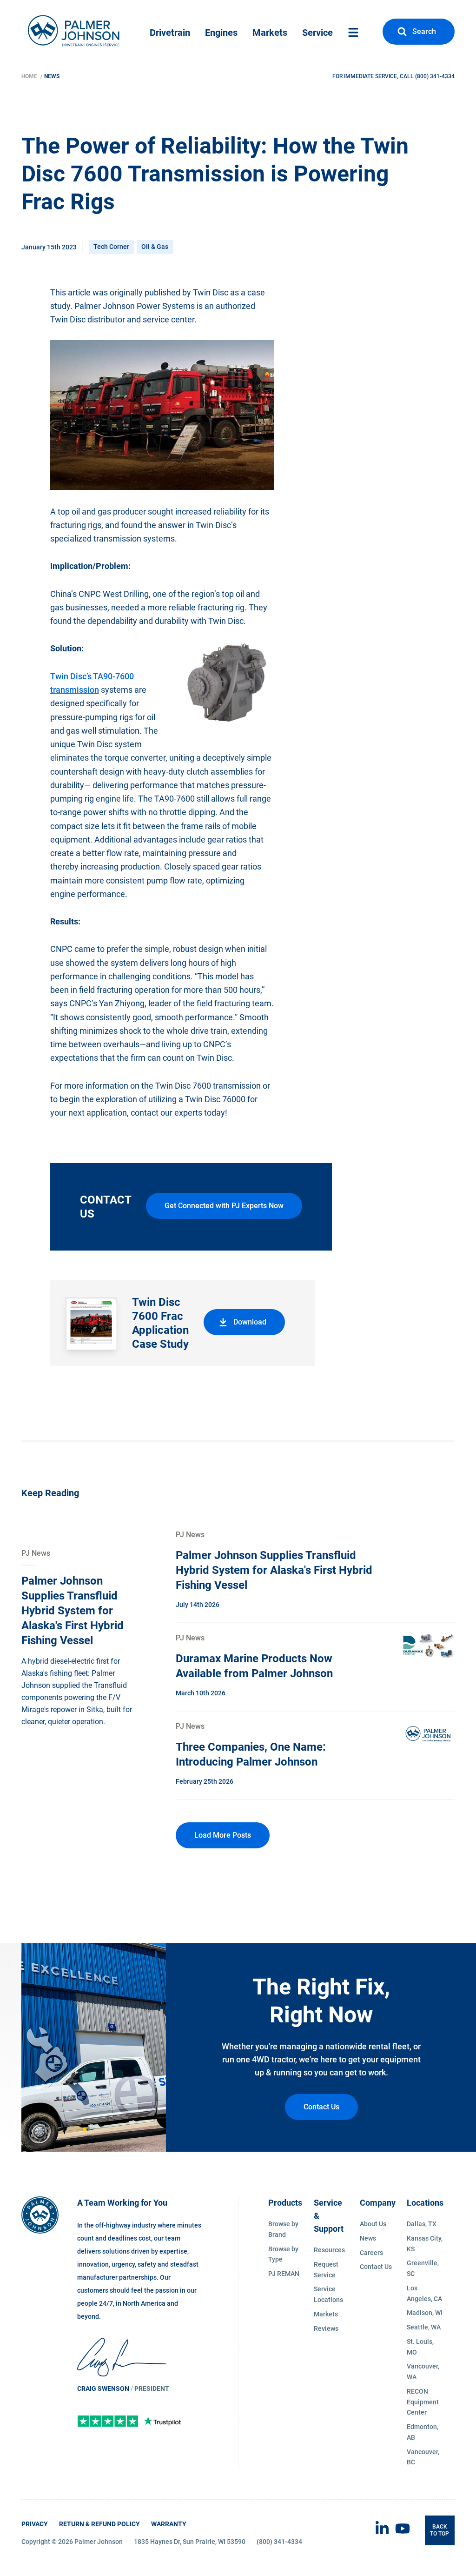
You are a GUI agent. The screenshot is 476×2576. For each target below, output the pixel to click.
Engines (221, 33)
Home (30, 76)
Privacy (35, 2524)
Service (317, 33)
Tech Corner (111, 247)
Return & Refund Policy (99, 2524)
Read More (40, 1553)
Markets (270, 33)
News (52, 76)
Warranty (169, 2524)
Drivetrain (170, 33)
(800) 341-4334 (435, 76)
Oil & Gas (155, 247)
